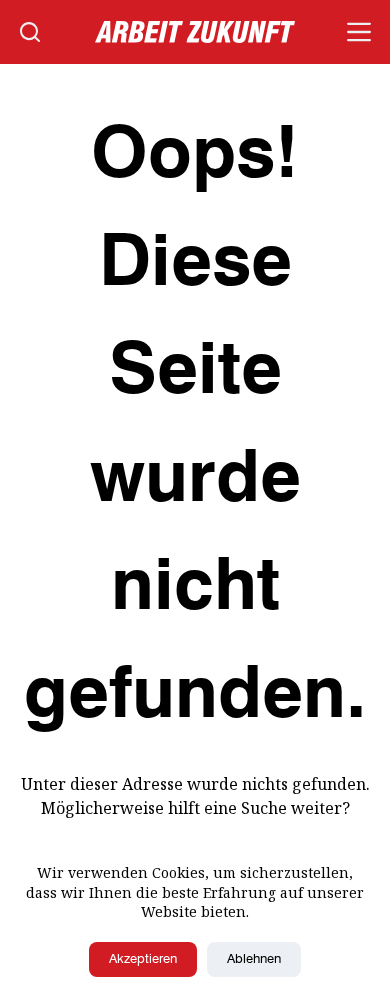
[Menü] (359, 32)
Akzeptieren (143, 959)
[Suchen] (30, 32)
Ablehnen (254, 959)
